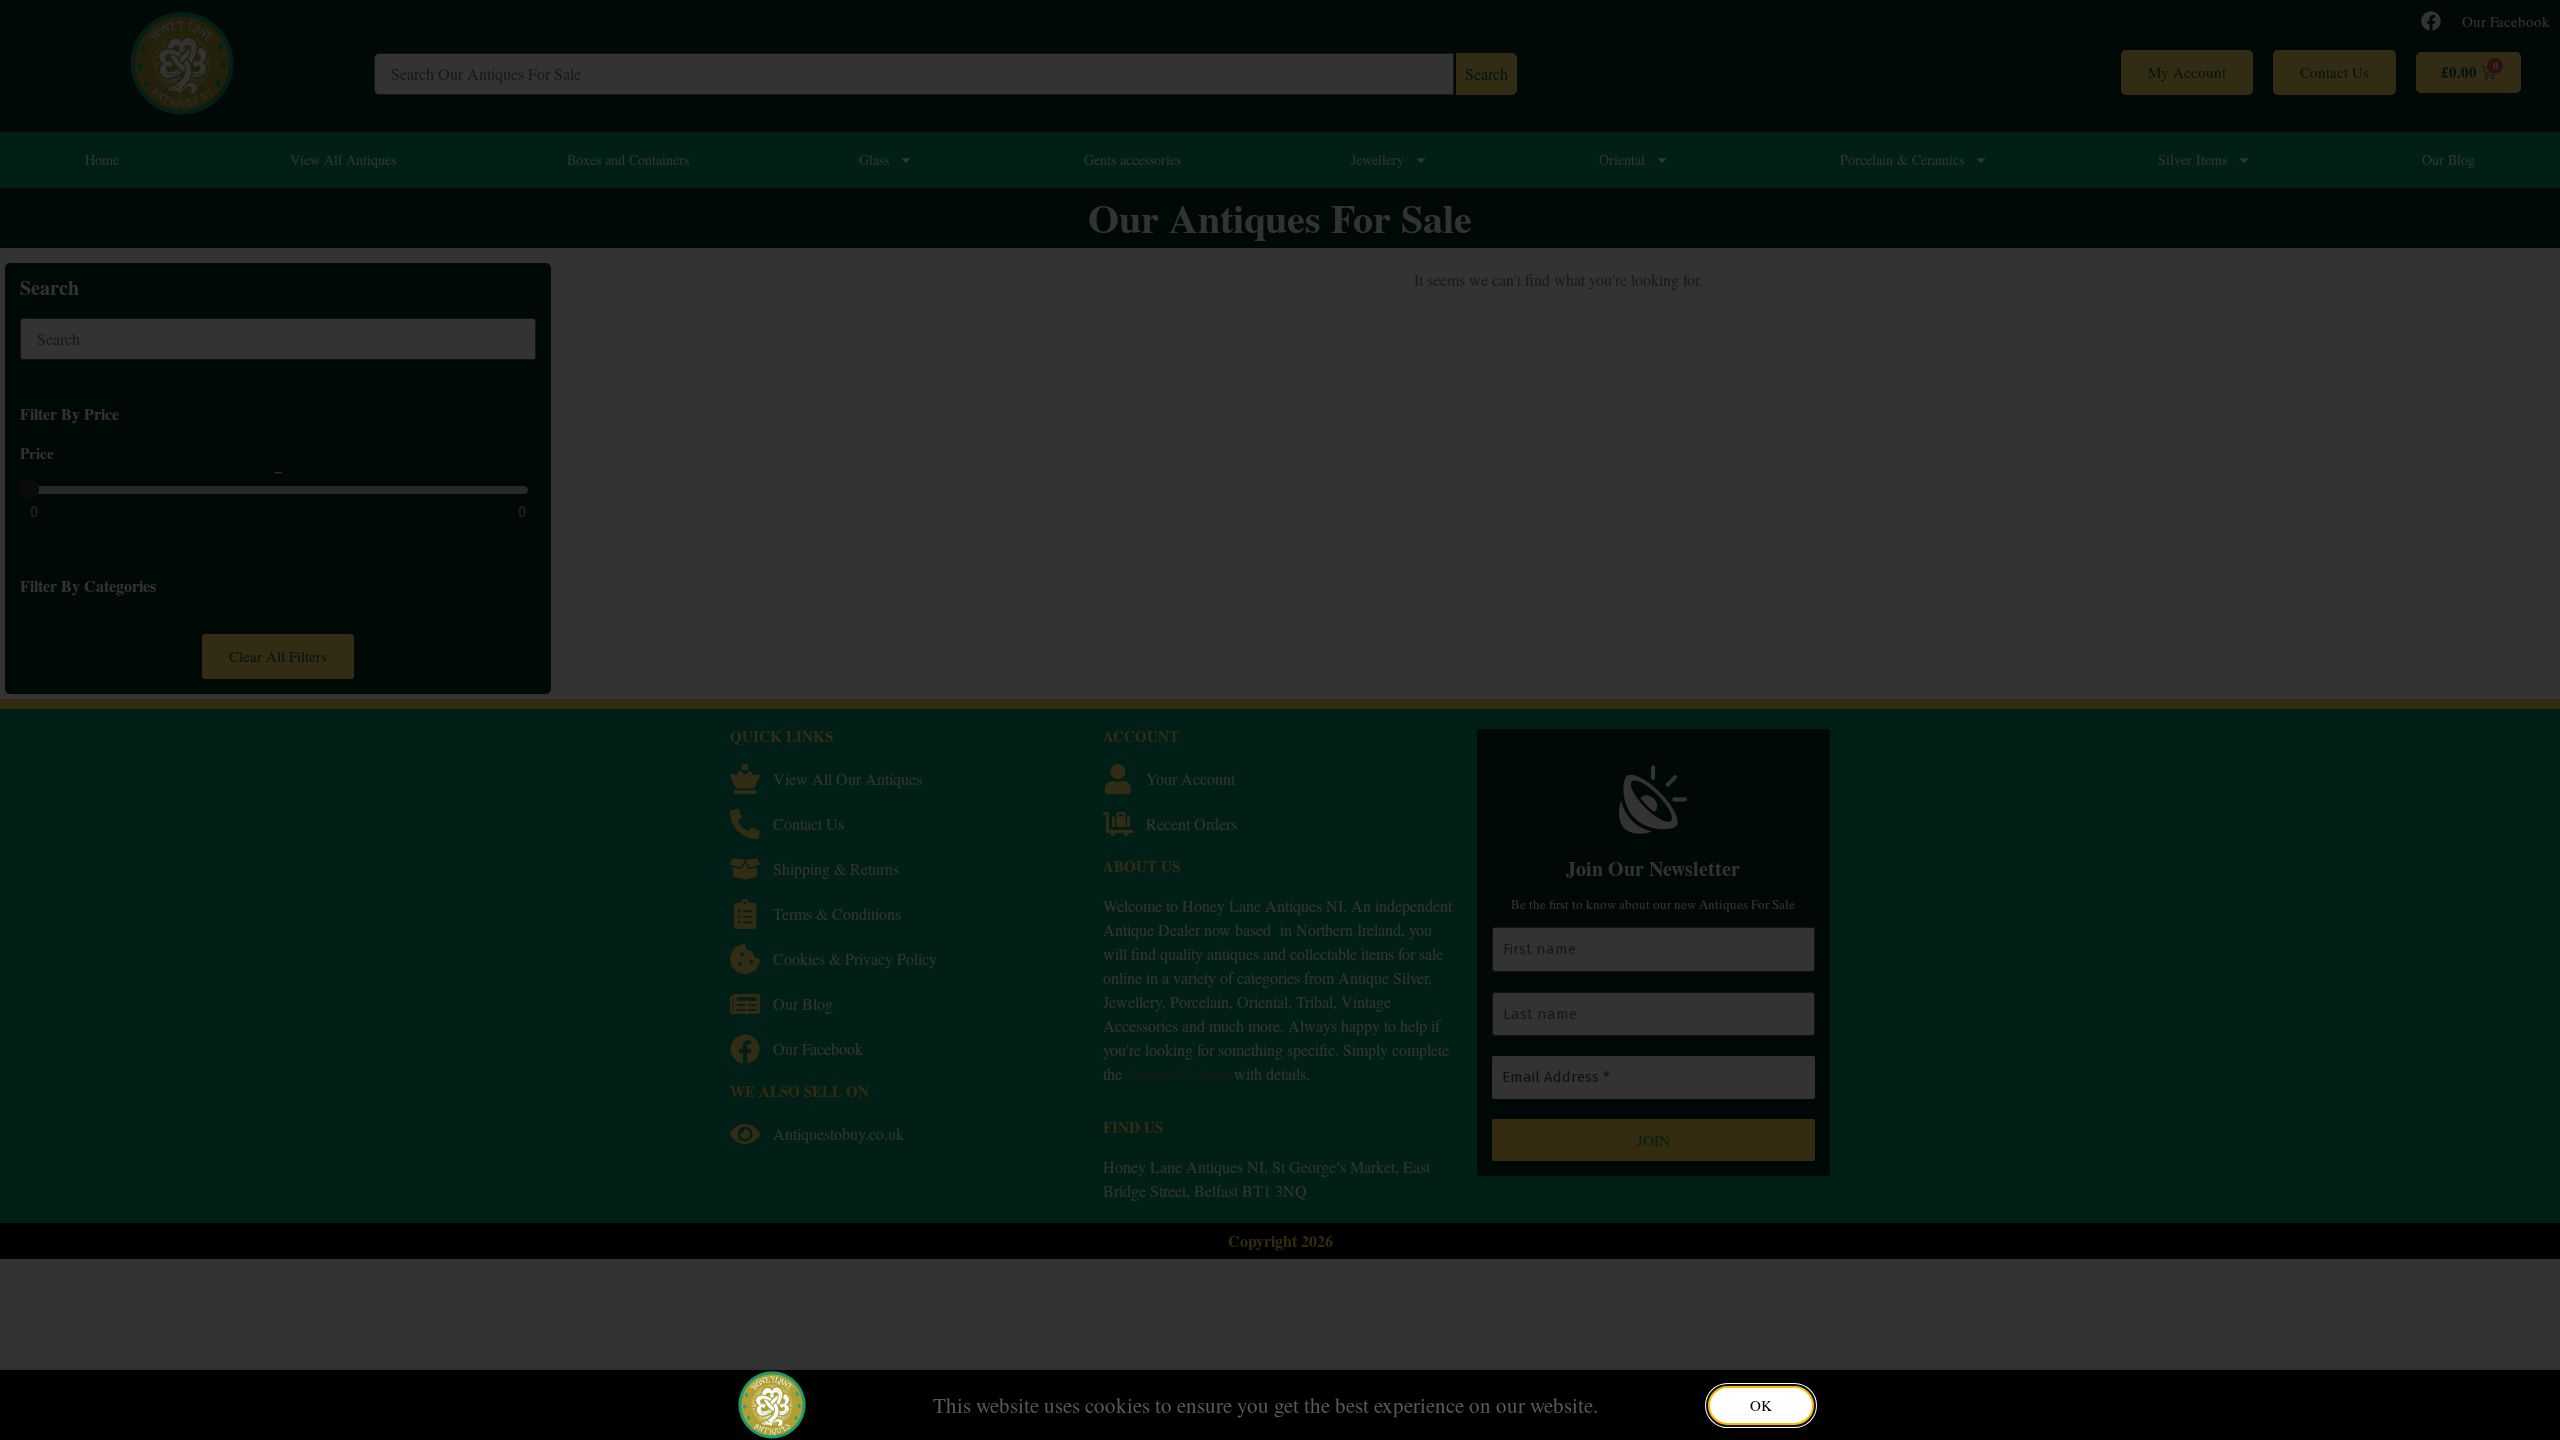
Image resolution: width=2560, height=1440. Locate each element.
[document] (1280, 720)
